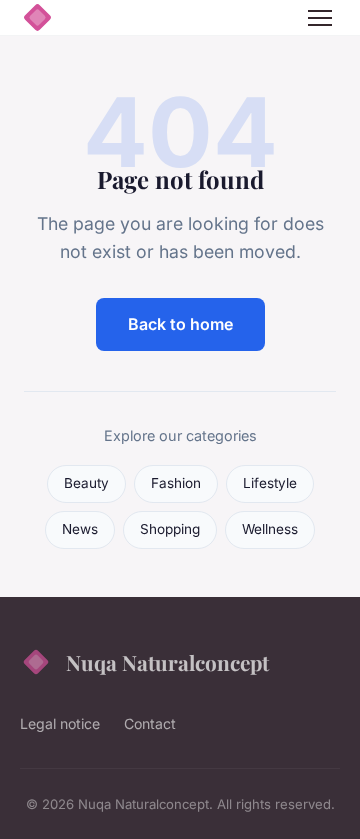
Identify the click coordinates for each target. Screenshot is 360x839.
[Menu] (320, 18)
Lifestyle (270, 483)
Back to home (180, 324)
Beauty (86, 483)
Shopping (170, 529)
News (80, 529)
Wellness (270, 529)
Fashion (176, 483)
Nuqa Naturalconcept (167, 662)
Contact (150, 723)
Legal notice (60, 723)
